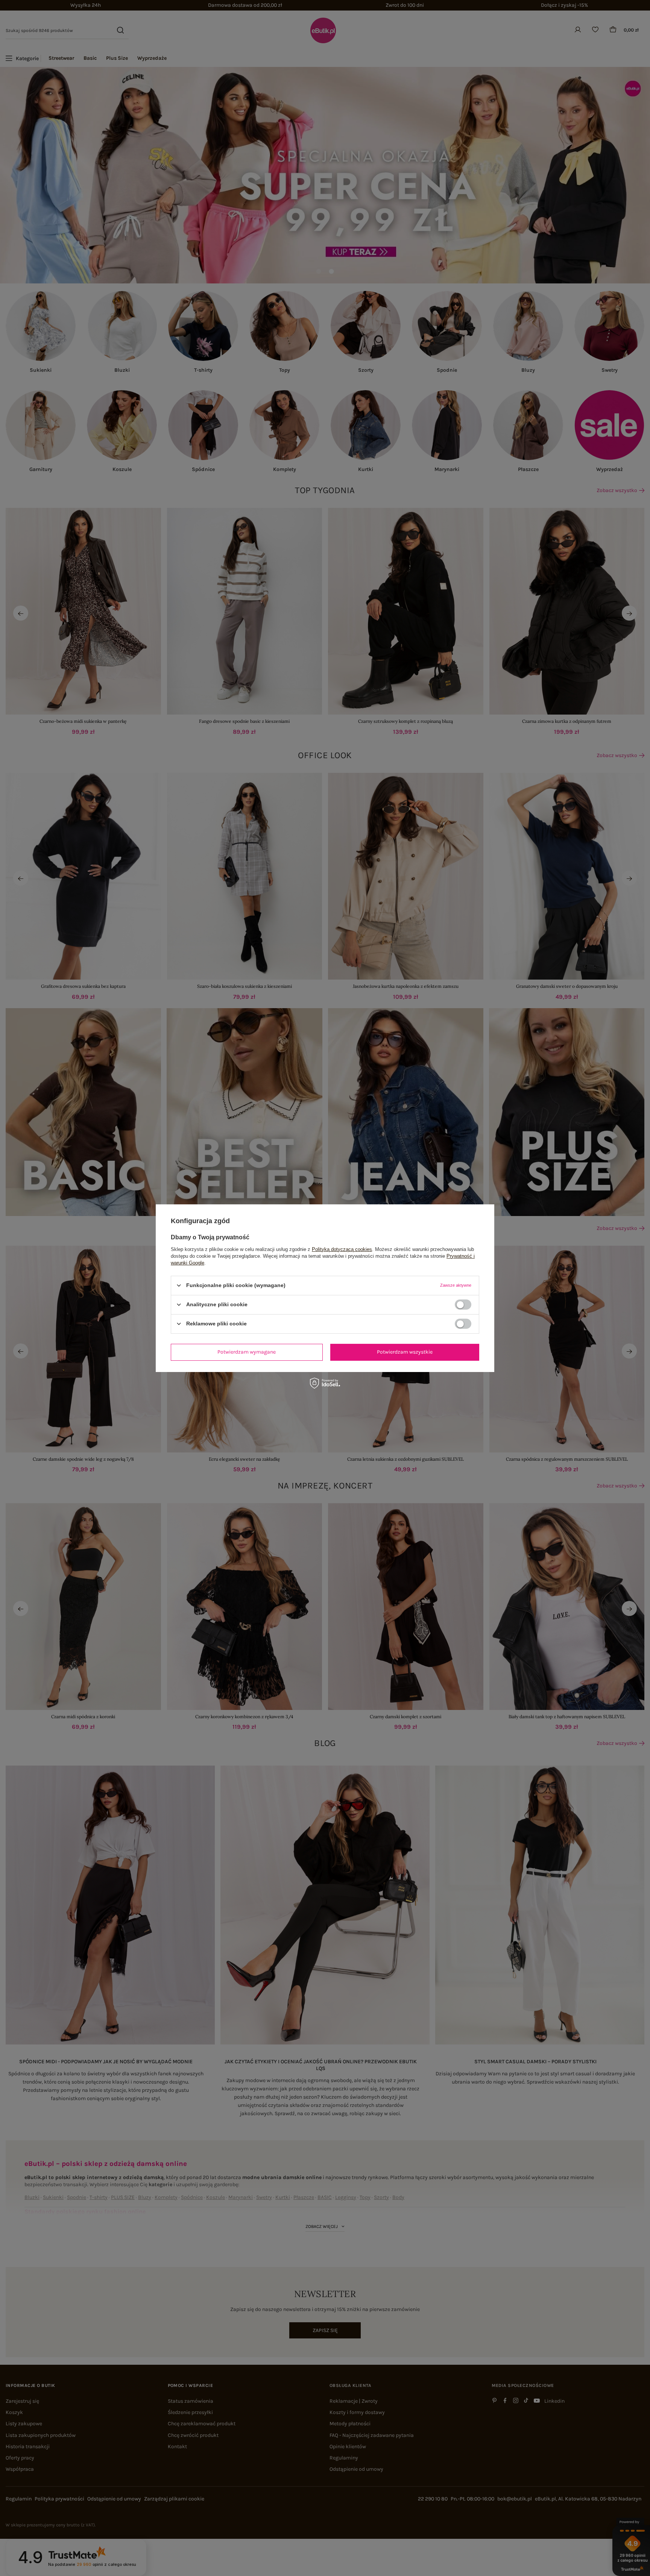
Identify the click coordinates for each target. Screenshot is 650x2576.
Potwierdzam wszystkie (405, 1352)
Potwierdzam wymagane (247, 1352)
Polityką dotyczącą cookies (342, 1249)
